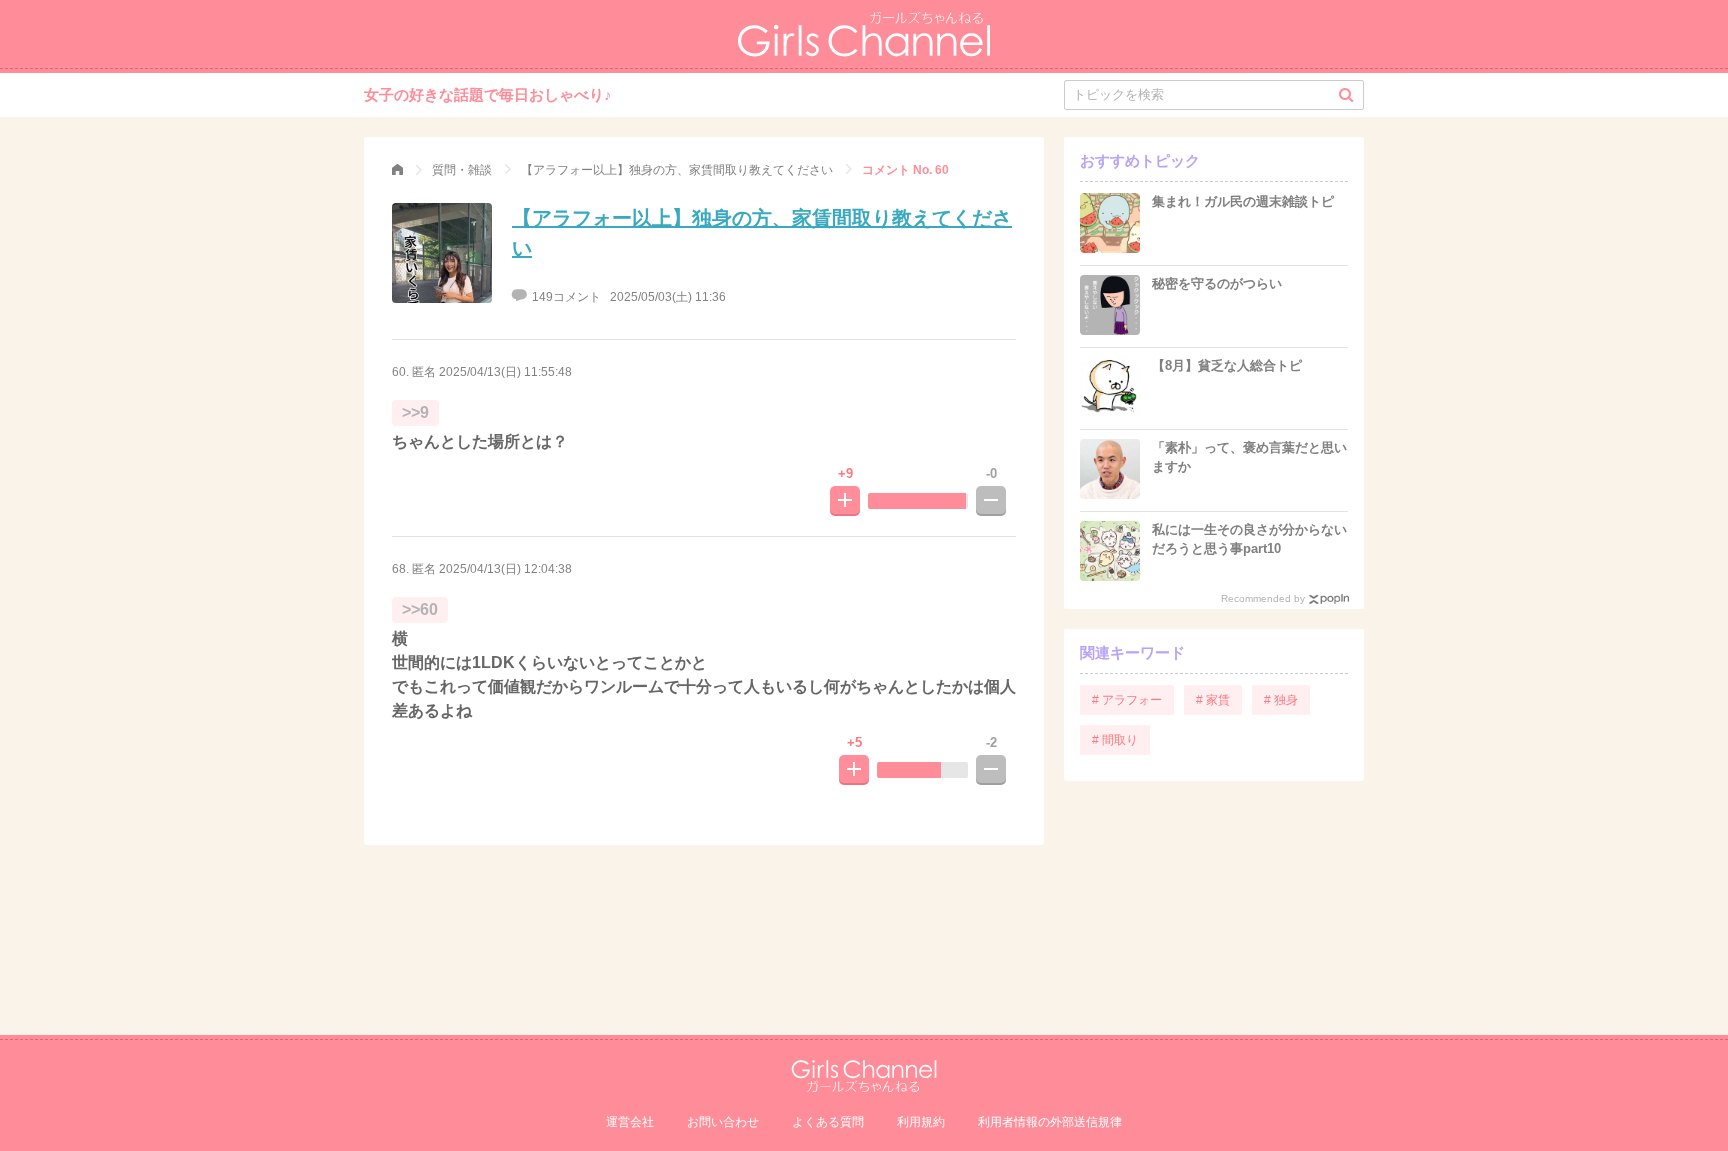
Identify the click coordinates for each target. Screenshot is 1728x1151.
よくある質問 (828, 1122)
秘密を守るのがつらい (1217, 283)
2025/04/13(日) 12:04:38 (505, 569)
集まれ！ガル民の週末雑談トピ (1243, 201)
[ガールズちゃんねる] (397, 170)
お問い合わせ (723, 1122)
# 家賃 (1213, 700)
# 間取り (1115, 740)
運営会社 (630, 1122)
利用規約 (921, 1122)
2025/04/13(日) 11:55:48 (505, 372)
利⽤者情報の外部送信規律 (1050, 1122)
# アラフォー (1127, 700)
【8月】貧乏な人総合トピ (1227, 365)
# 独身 (1281, 700)
